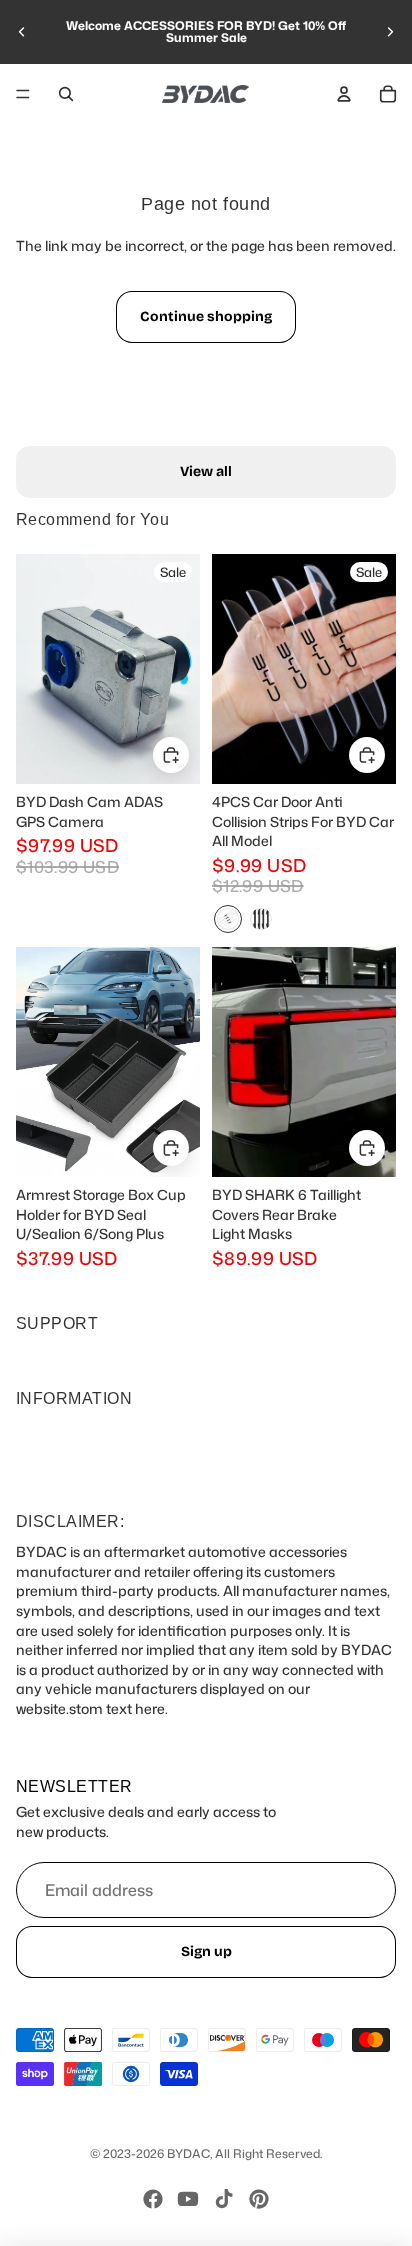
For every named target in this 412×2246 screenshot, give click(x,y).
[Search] (66, 94)
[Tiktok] (224, 2199)
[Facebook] (153, 2199)
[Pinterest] (259, 2199)
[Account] (344, 94)
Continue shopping (206, 316)
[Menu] (23, 94)
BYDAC (188, 2153)
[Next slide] (390, 32)
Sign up (206, 1951)
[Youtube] (188, 2199)
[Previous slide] (22, 32)
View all (206, 471)
